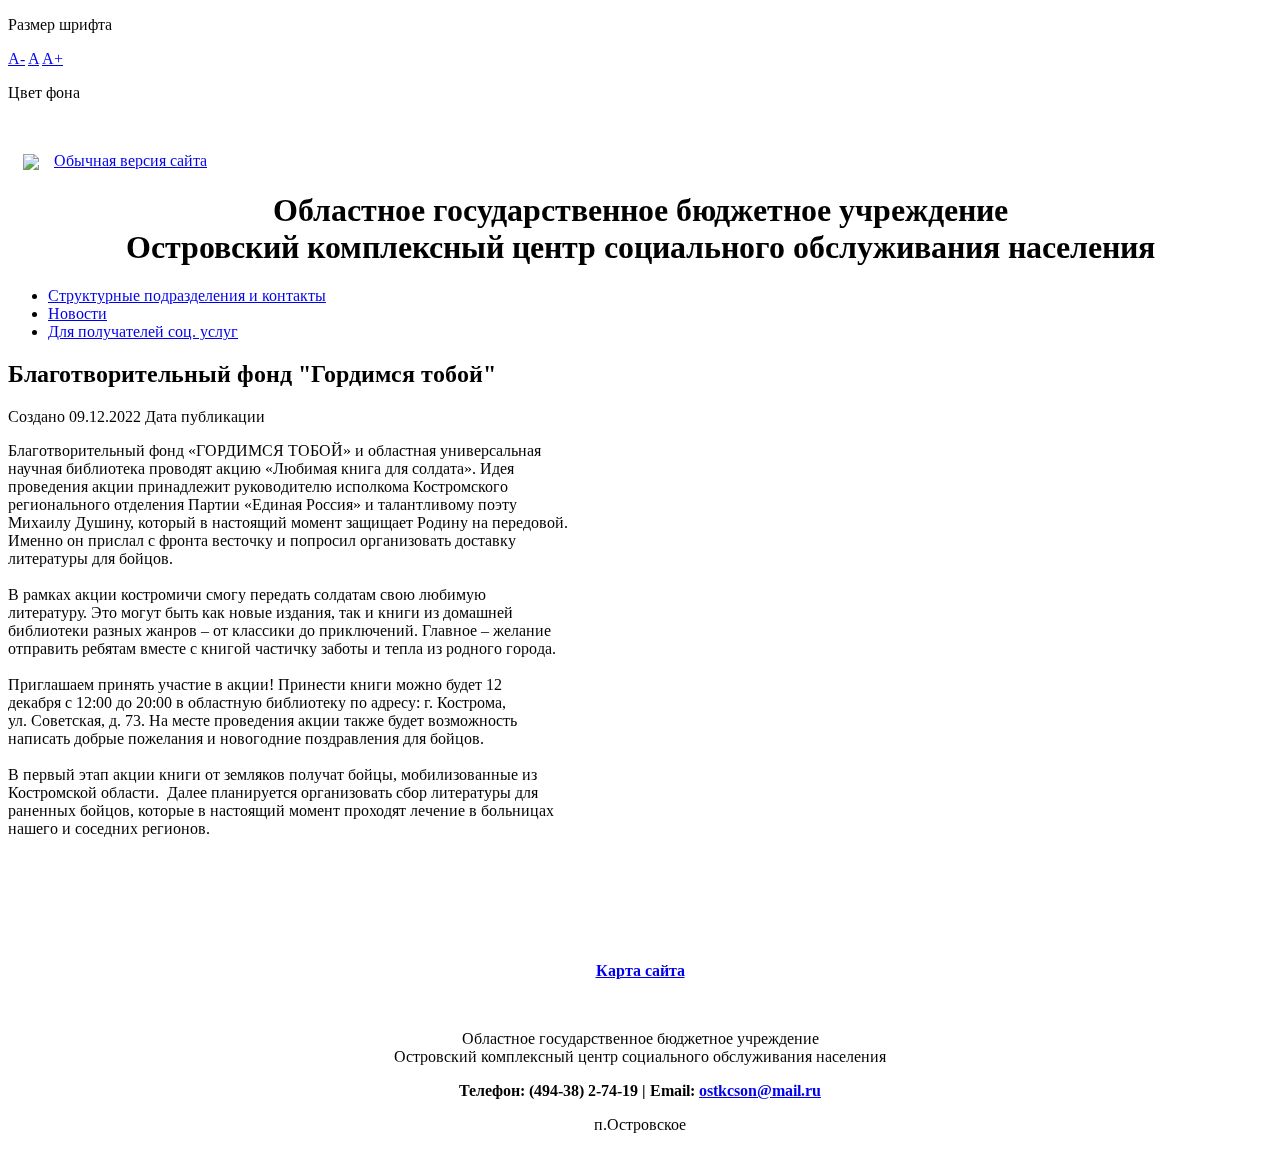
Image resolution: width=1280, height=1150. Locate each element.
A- (16, 58)
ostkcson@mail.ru (760, 1090)
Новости (77, 313)
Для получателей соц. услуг (143, 331)
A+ (52, 58)
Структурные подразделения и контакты (187, 295)
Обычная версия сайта (130, 160)
